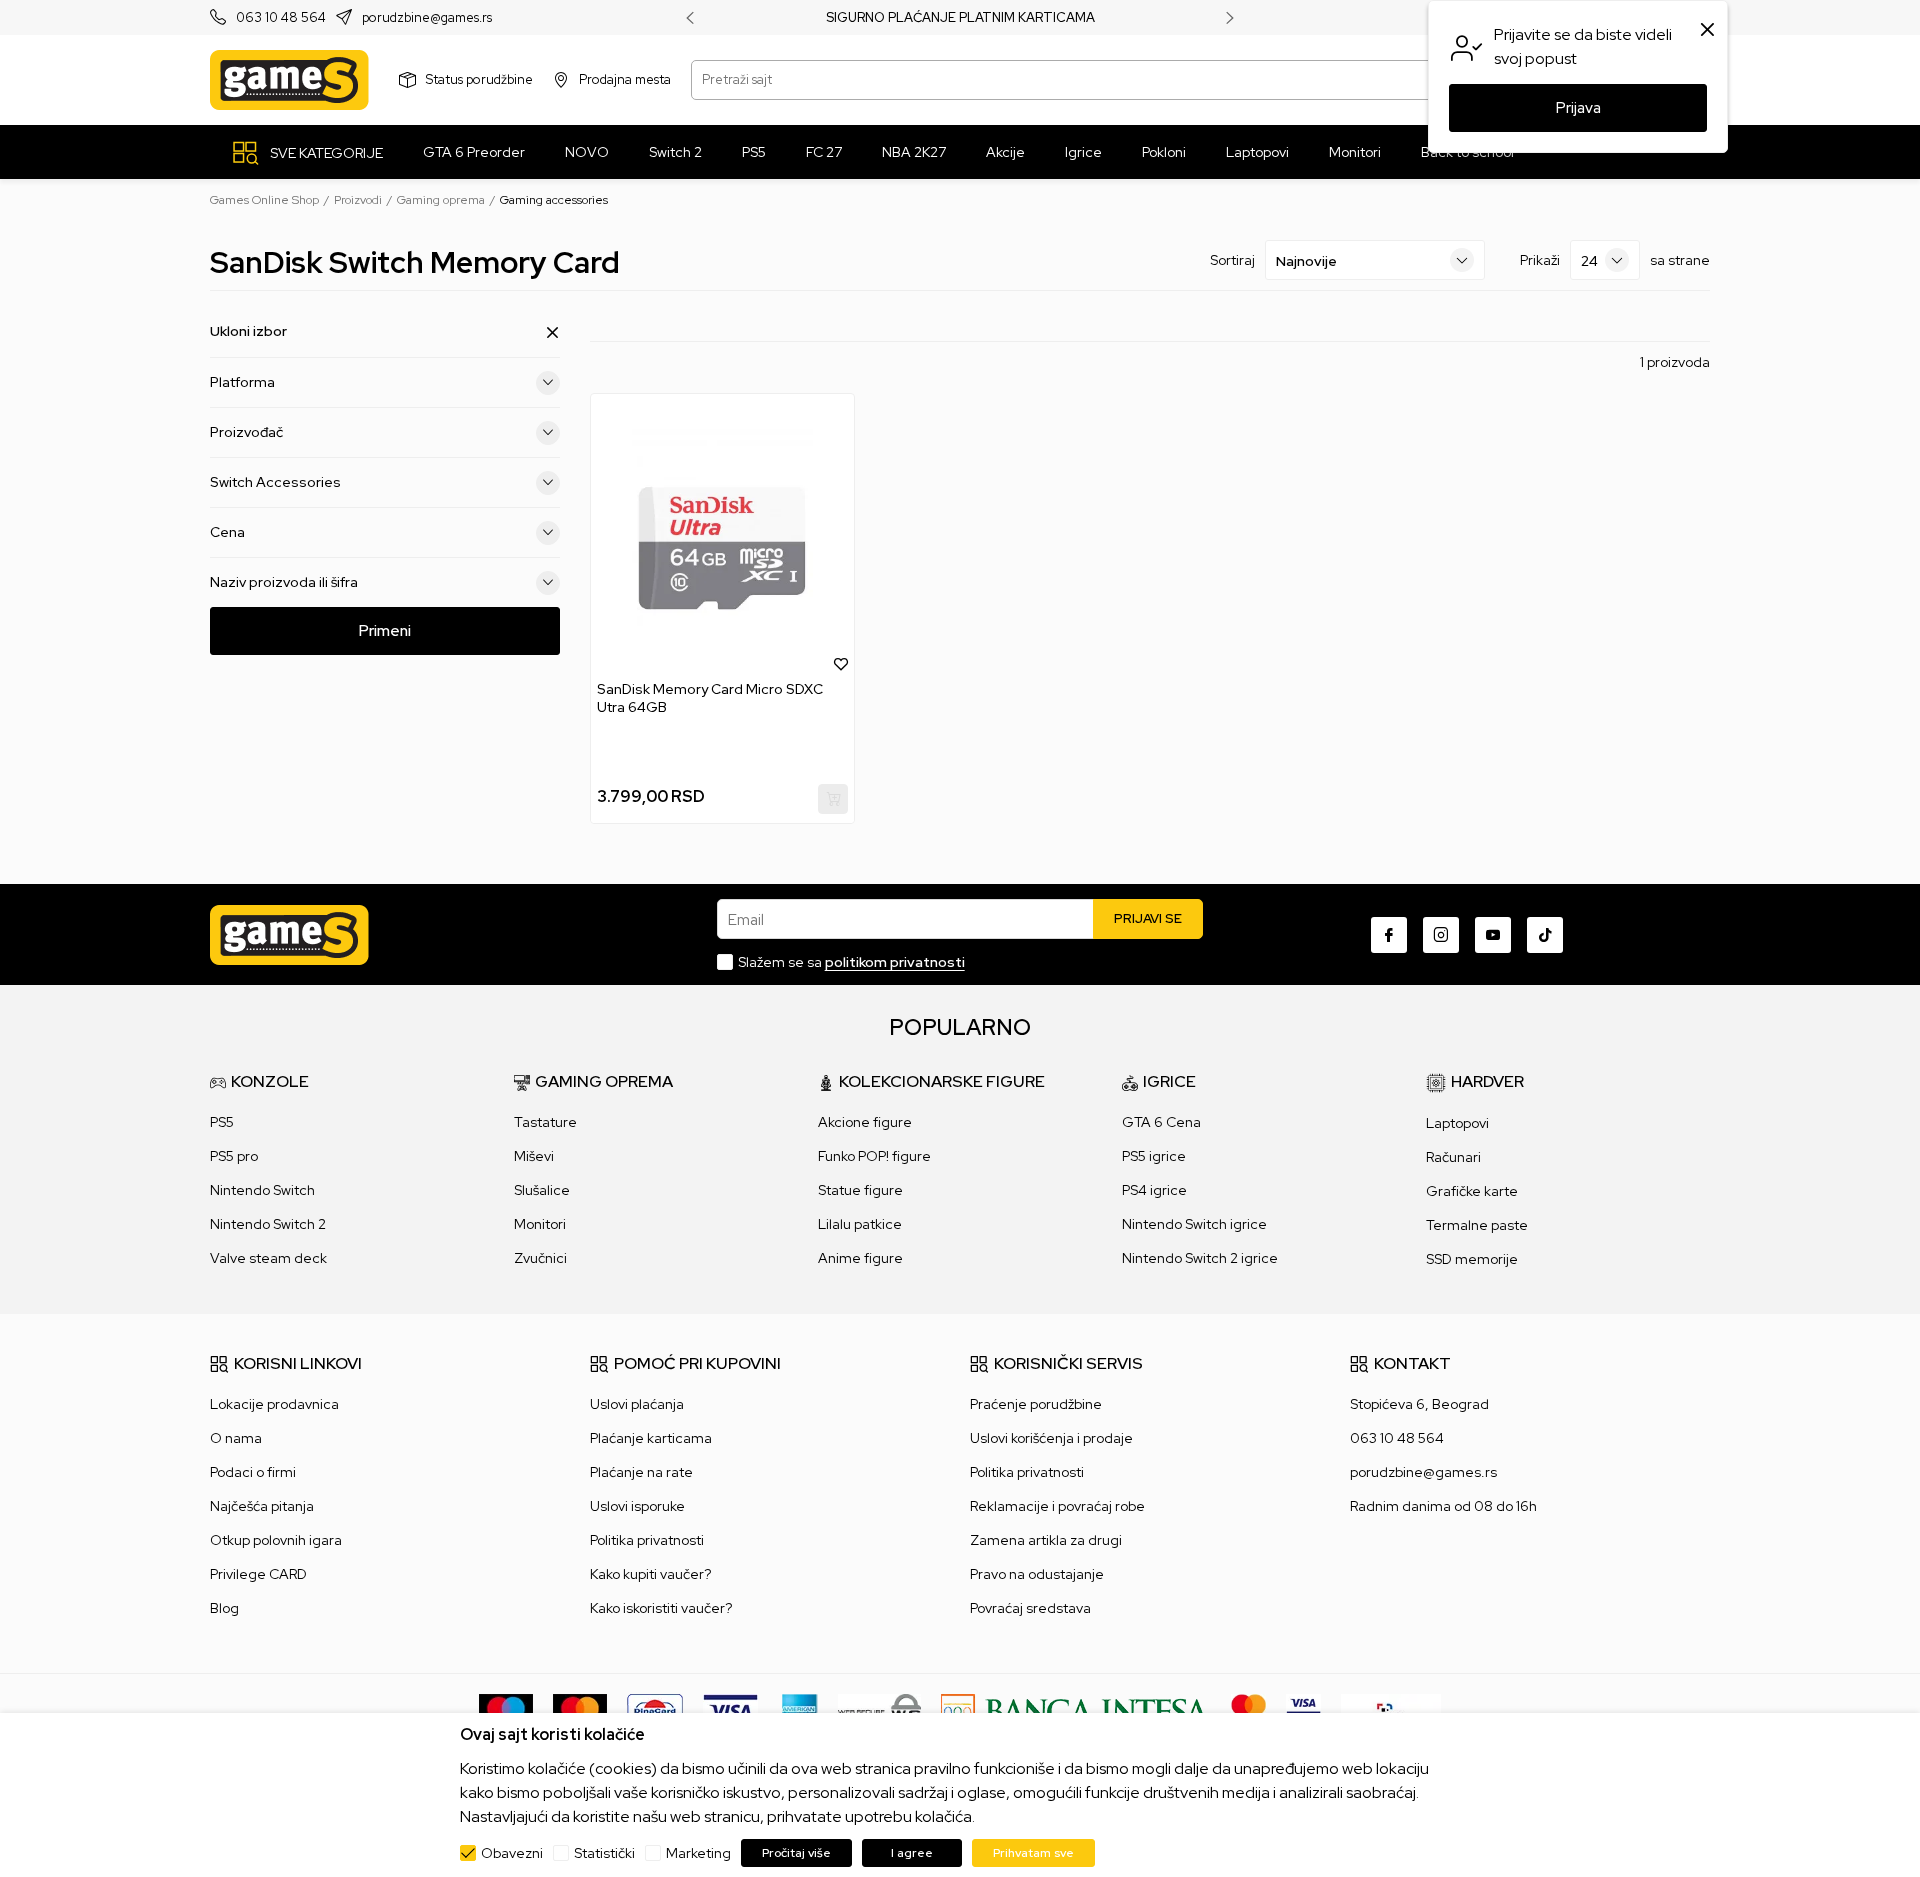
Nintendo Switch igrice (1194, 1224)
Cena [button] (227, 532)
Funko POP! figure (874, 1156)
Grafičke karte (1472, 1191)
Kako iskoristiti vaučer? (661, 1608)
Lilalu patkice (860, 1224)
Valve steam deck (268, 1258)
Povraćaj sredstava (1030, 1608)
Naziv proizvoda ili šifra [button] (284, 582)
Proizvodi (358, 200)
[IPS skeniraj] (1391, 1710)
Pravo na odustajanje (1037, 1574)
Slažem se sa (851, 962)
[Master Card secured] (1248, 1710)
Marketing (698, 1853)
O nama (236, 1438)
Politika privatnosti (647, 1540)
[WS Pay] (879, 1710)
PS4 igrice (1154, 1190)
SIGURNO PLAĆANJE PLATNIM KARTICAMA (960, 18)
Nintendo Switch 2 (268, 1224)
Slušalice (542, 1190)
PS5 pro (234, 1156)
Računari (1453, 1157)
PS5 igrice (1154, 1156)
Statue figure (860, 1190)
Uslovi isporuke (637, 1506)
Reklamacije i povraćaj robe (1057, 1506)
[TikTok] (1545, 935)
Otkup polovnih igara (276, 1540)
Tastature (545, 1122)
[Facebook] (1389, 935)
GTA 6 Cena (1161, 1122)
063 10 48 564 (281, 18)
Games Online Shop (264, 200)
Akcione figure (865, 1122)
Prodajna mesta (625, 79)
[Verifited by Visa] (1303, 1710)
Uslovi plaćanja (637, 1404)
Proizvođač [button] (246, 432)
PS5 (222, 1122)
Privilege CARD (258, 1574)
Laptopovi (1457, 1123)
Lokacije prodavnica (274, 1404)
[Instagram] (1441, 935)
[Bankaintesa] (1076, 1710)
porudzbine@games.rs (427, 18)
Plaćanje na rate (641, 1472)
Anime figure (860, 1258)
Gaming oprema (441, 200)
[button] (841, 663)
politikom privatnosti (895, 962)
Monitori (540, 1224)
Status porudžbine (479, 79)
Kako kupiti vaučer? (650, 1574)
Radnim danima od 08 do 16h (1443, 1506)
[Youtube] (1493, 935)
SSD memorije (1472, 1259)
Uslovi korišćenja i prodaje (1051, 1438)
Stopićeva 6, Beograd (1419, 1404)
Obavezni (512, 1853)
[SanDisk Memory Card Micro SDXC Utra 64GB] (722, 537)
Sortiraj (1232, 260)
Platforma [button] (242, 382)
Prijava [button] (1578, 108)
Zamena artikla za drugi (1046, 1540)
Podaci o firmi (253, 1472)
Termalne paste (1477, 1225)
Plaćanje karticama (651, 1438)
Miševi (534, 1156)
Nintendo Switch (262, 1190)
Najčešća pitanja (262, 1506)
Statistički (604, 1853)
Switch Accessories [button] (275, 482)
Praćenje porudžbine (1036, 1404)
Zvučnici (540, 1258)
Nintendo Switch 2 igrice (1200, 1258)
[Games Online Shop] (289, 80)
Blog (224, 1608)
